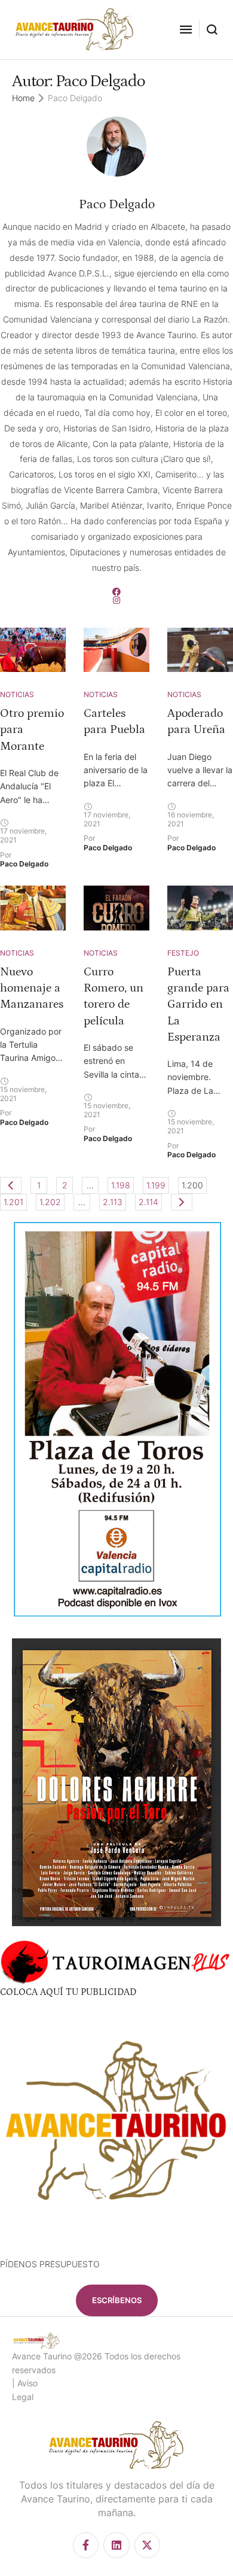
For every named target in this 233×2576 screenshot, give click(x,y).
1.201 (13, 1202)
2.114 (148, 1202)
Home (23, 98)
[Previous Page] (11, 1185)
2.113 (113, 1202)
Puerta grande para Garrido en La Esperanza (198, 1004)
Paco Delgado (117, 204)
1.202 (50, 1202)
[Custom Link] (116, 592)
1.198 (121, 1185)
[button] (186, 29)
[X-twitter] (147, 2545)
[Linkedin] (116, 2545)
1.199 (156, 1185)
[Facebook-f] (86, 2545)
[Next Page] (182, 1202)
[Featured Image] (33, 650)
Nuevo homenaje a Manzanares (32, 988)
